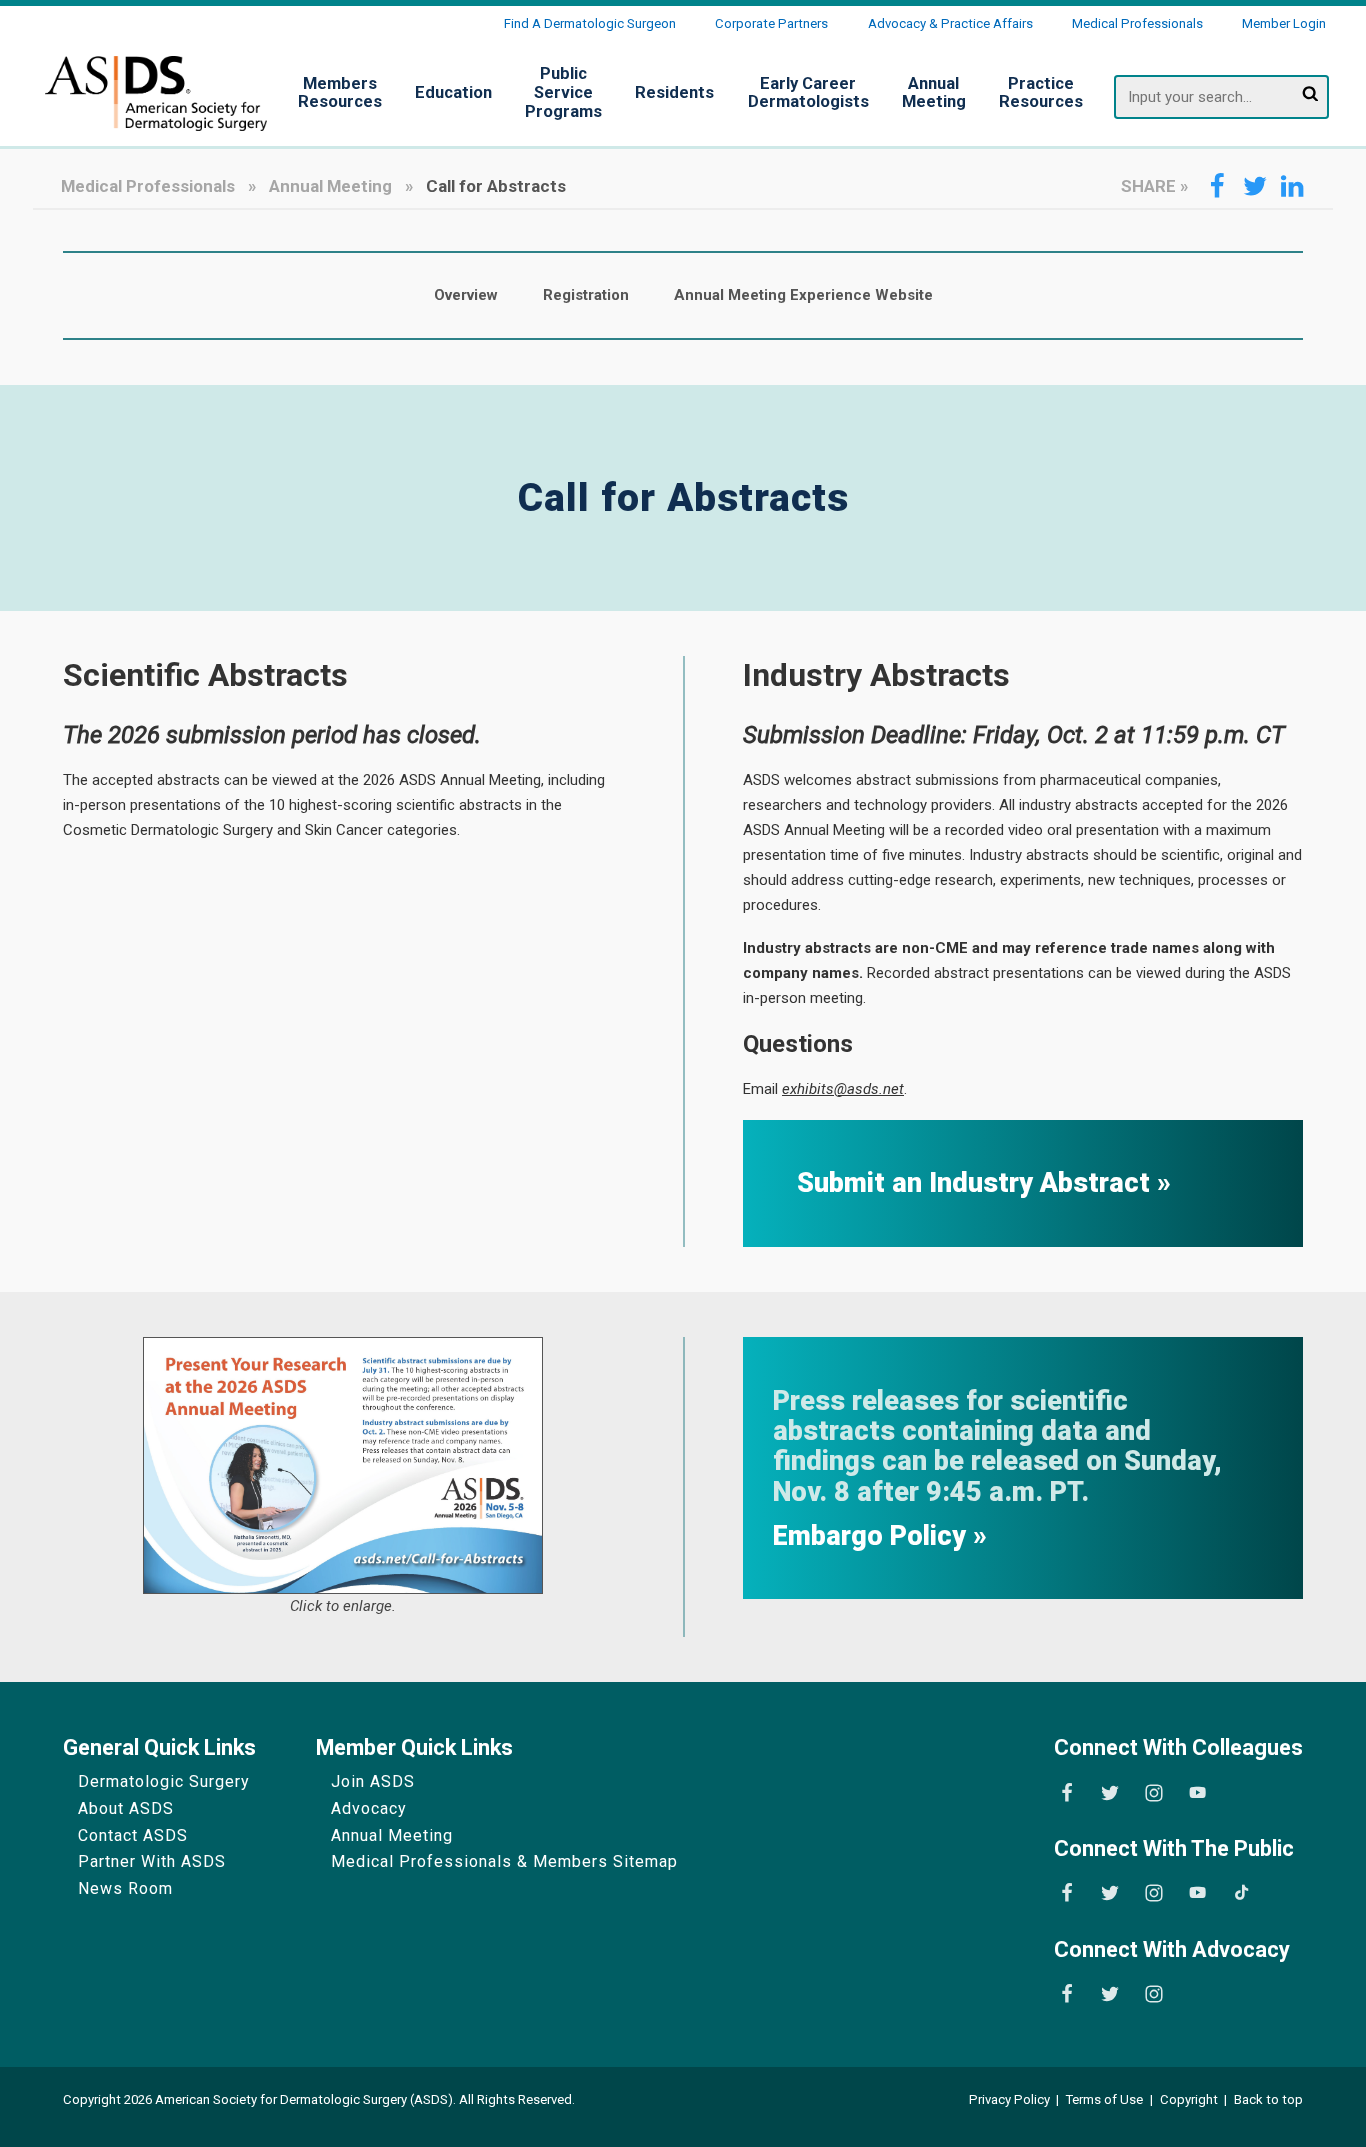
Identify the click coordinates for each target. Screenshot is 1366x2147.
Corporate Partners (771, 23)
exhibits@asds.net (843, 1089)
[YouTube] (1198, 1793)
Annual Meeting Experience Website (803, 295)
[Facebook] (1067, 1793)
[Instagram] (1154, 1793)
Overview (466, 295)
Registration (586, 295)
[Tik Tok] (1242, 1893)
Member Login (1284, 23)
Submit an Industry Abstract (977, 1183)
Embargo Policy (873, 1536)
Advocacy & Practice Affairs (950, 23)
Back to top (1268, 2099)
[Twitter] (1110, 1793)
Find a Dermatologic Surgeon (590, 23)
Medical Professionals (1137, 23)
